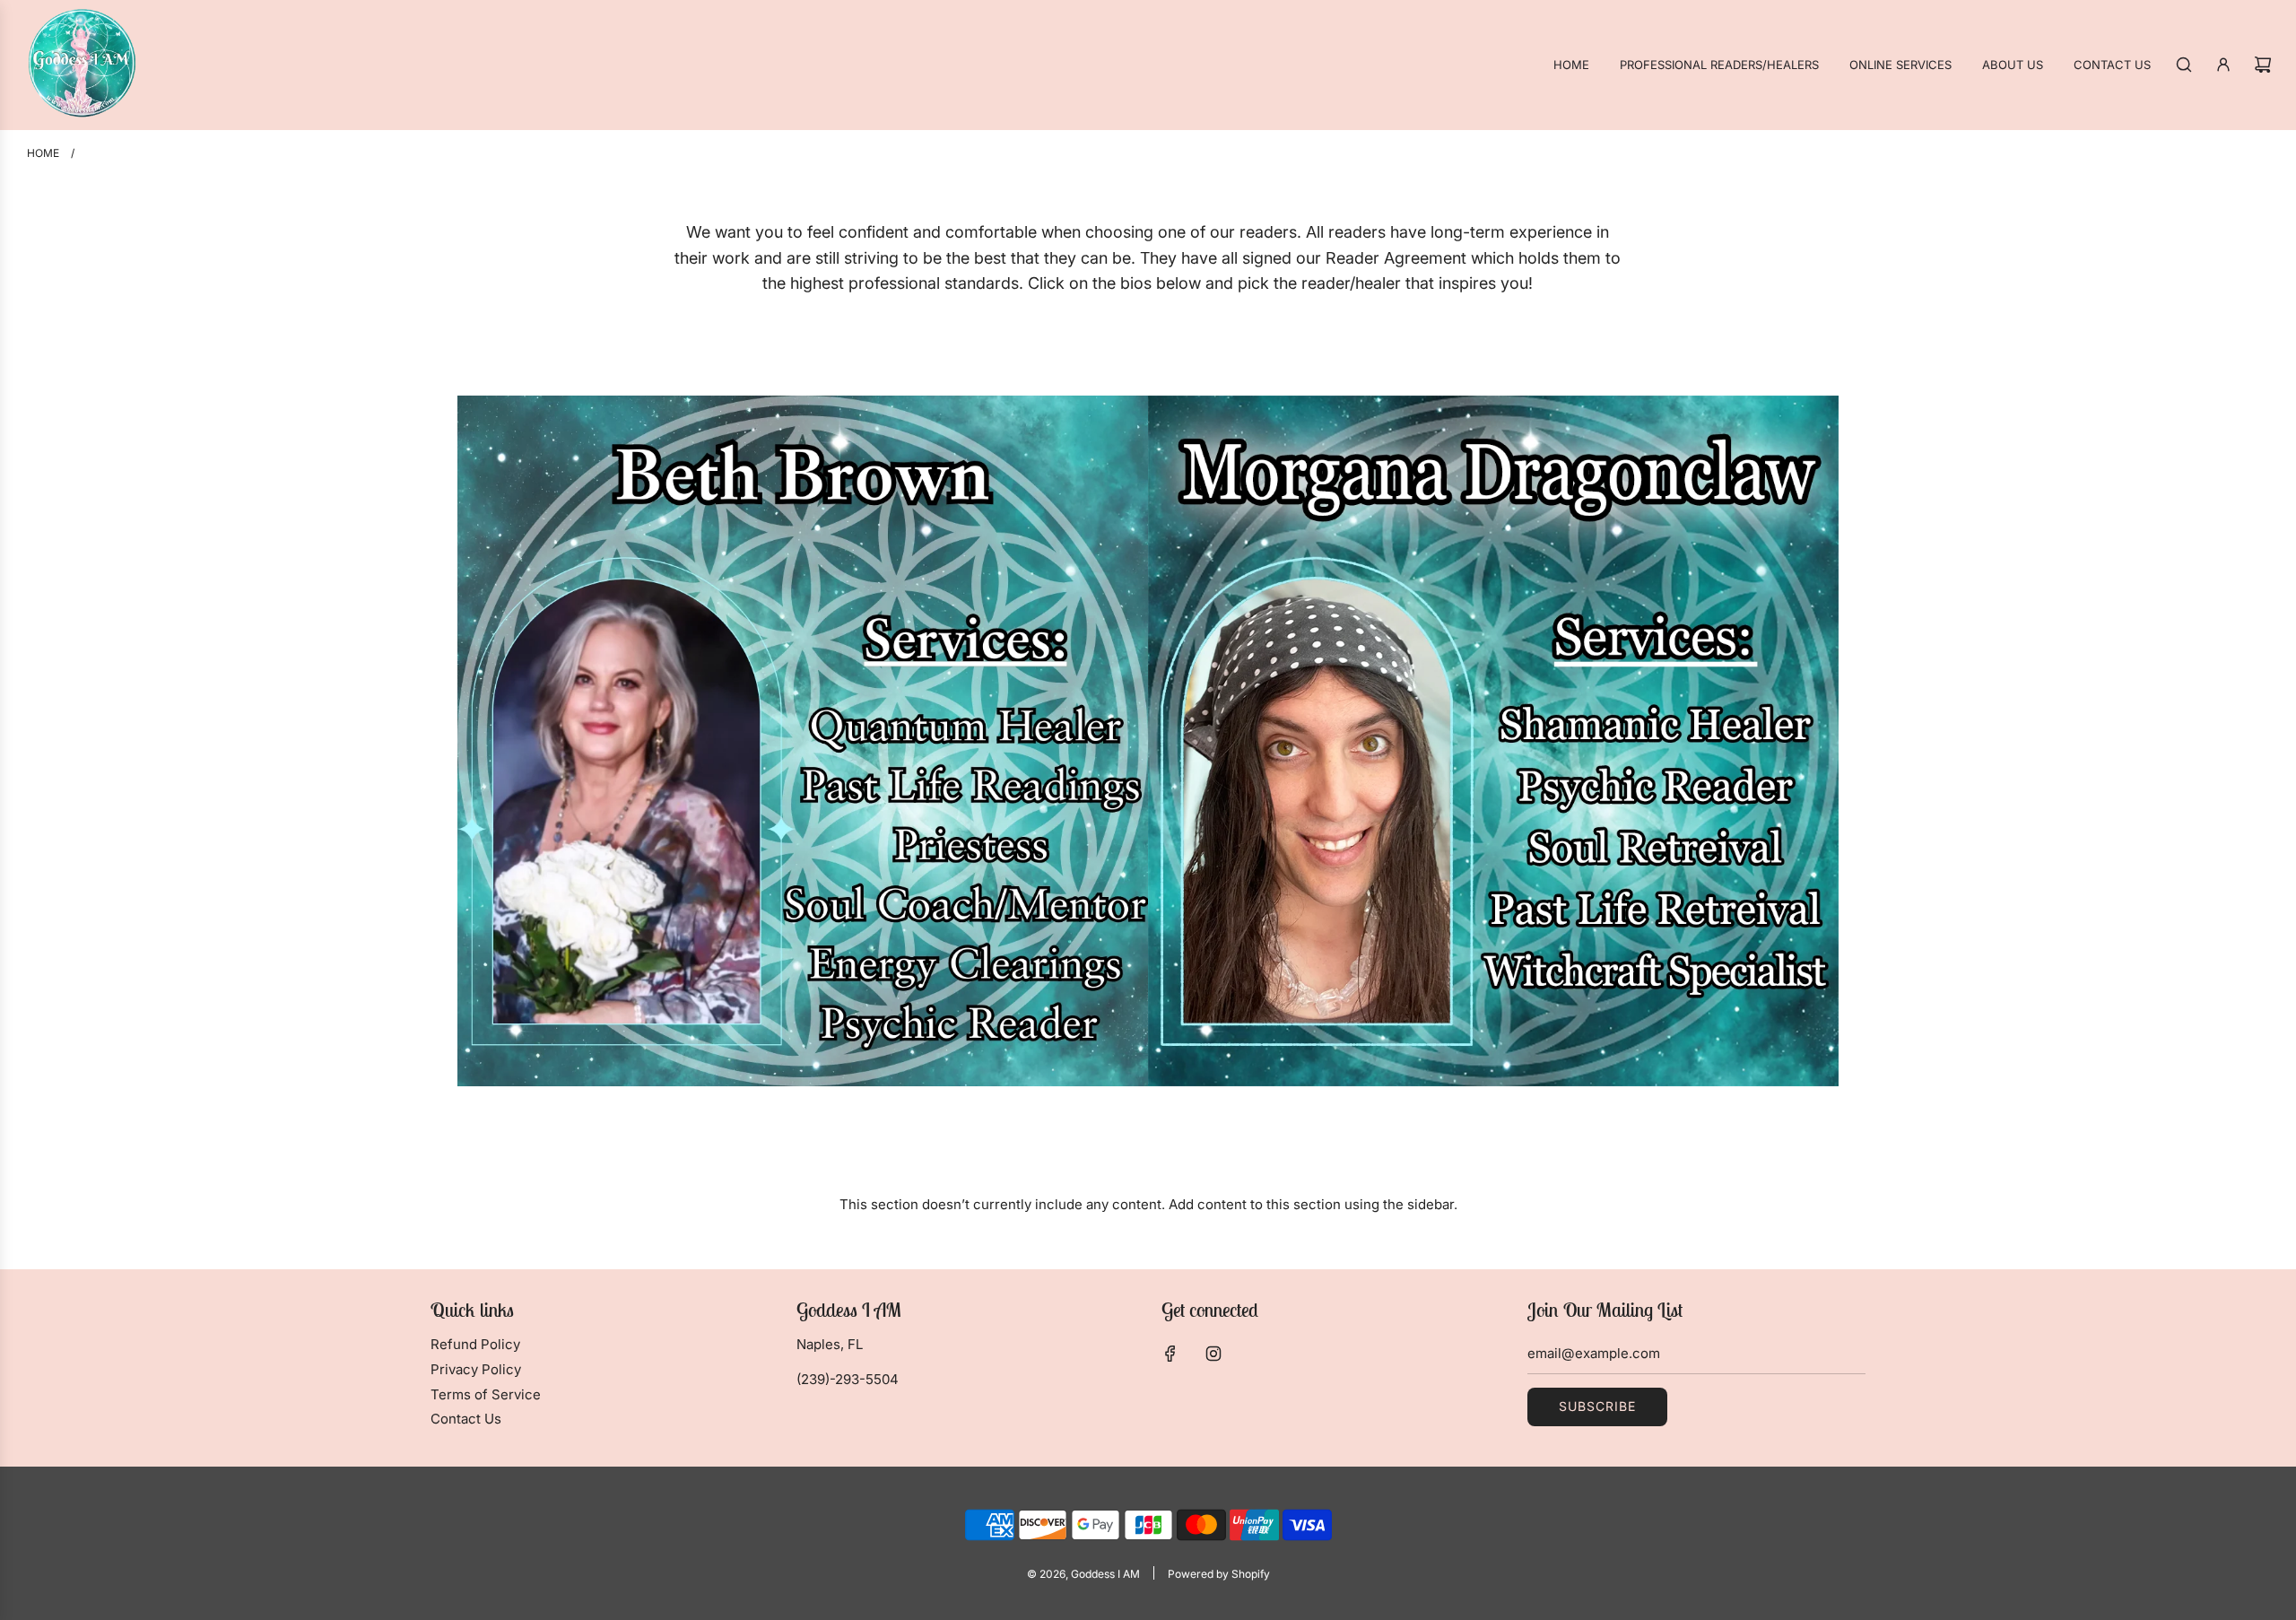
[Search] (2184, 65)
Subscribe (1597, 1406)
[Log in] (2223, 65)
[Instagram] (1213, 1354)
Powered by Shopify (1219, 1574)
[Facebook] (1170, 1354)
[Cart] (2263, 65)
